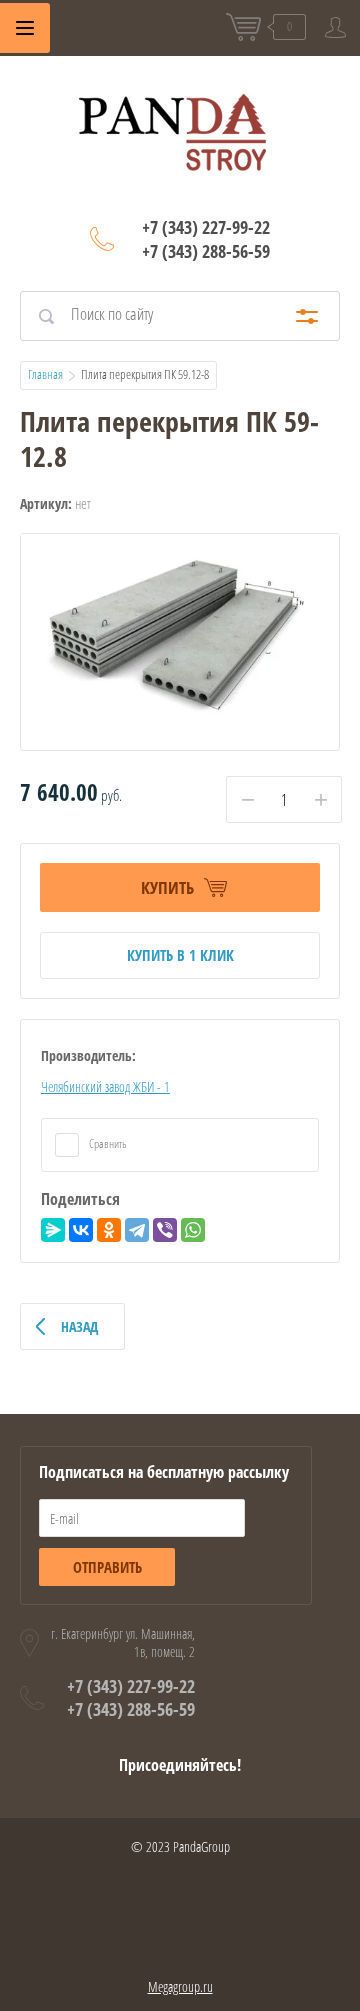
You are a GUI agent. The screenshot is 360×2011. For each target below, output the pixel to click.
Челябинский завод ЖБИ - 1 (105, 1086)
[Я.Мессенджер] (53, 1230)
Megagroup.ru (180, 1986)
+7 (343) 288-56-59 (206, 251)
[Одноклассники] (109, 1230)
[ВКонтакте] (81, 1230)
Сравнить (107, 1143)
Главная (45, 374)
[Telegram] (137, 1230)
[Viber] (165, 1230)
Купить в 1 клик (180, 955)
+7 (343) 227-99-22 (206, 227)
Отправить (107, 1567)
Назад (79, 1326)
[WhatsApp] (193, 1230)
